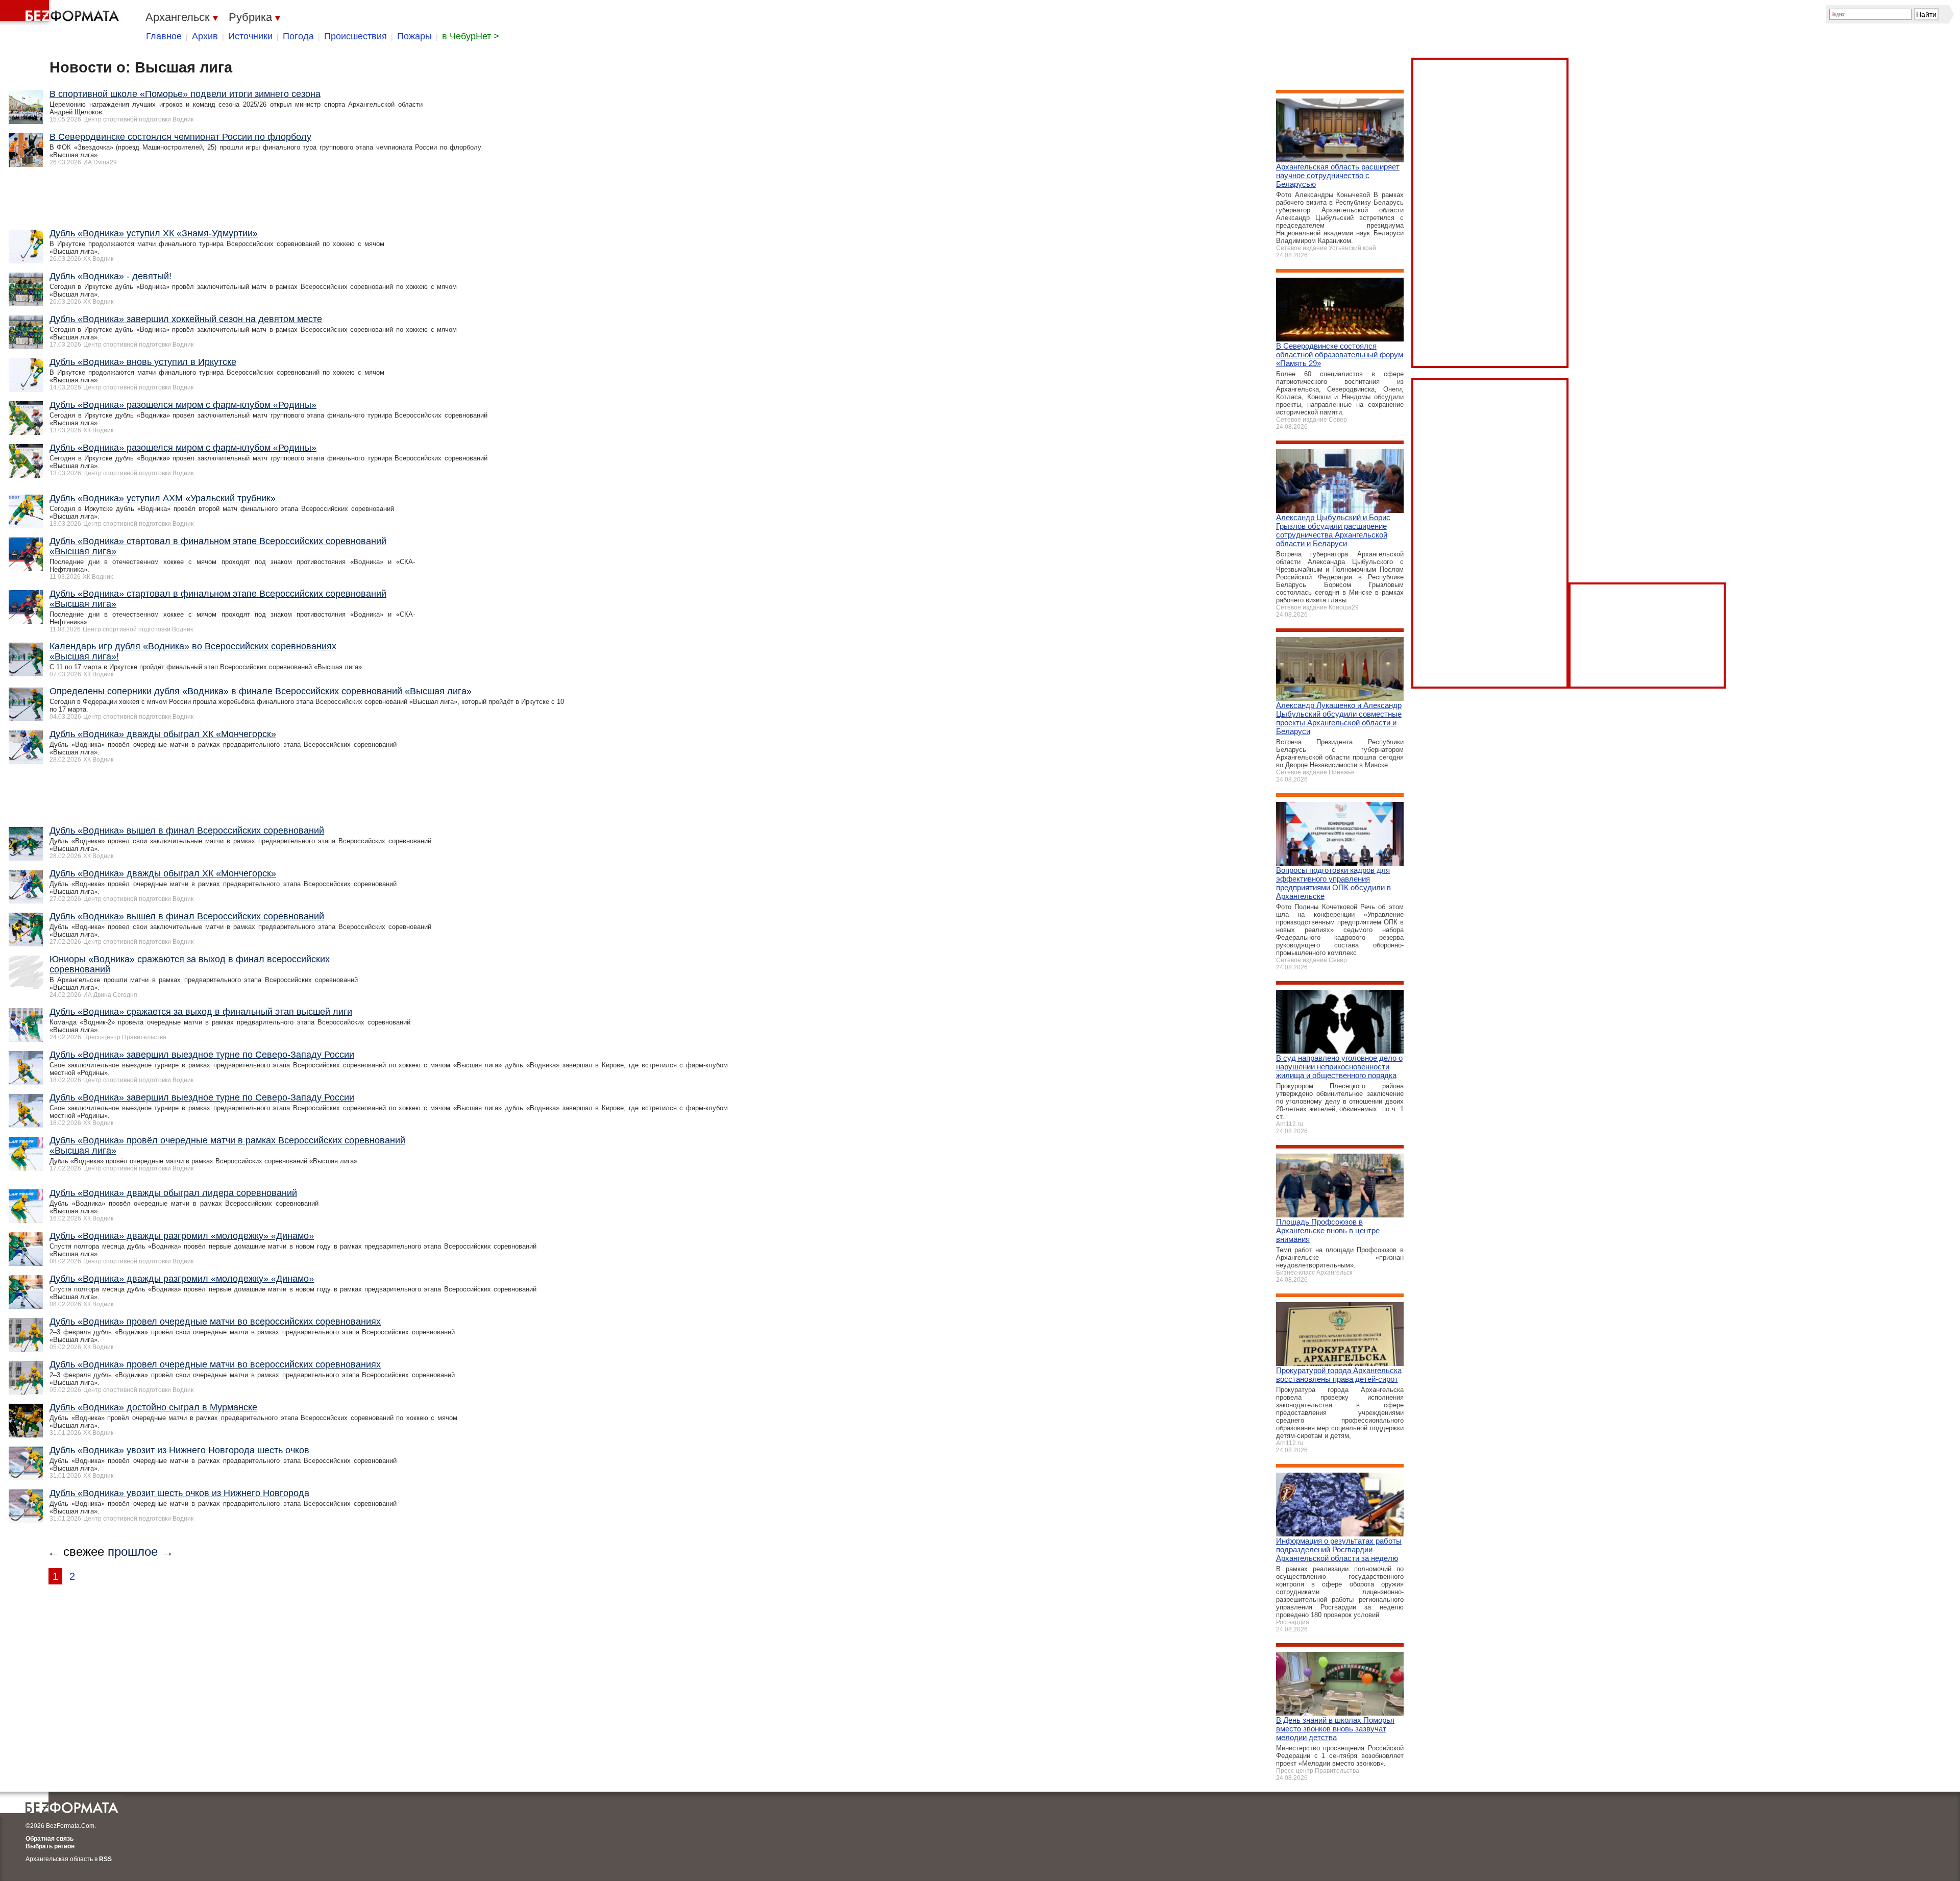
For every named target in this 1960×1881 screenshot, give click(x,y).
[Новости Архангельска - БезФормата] (61, 13)
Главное (164, 36)
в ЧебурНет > (471, 36)
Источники (250, 36)
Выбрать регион (50, 1846)
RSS (105, 1859)
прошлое (133, 1552)
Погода (298, 36)
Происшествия (356, 36)
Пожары (414, 36)
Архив (205, 36)
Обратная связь (50, 1839)
